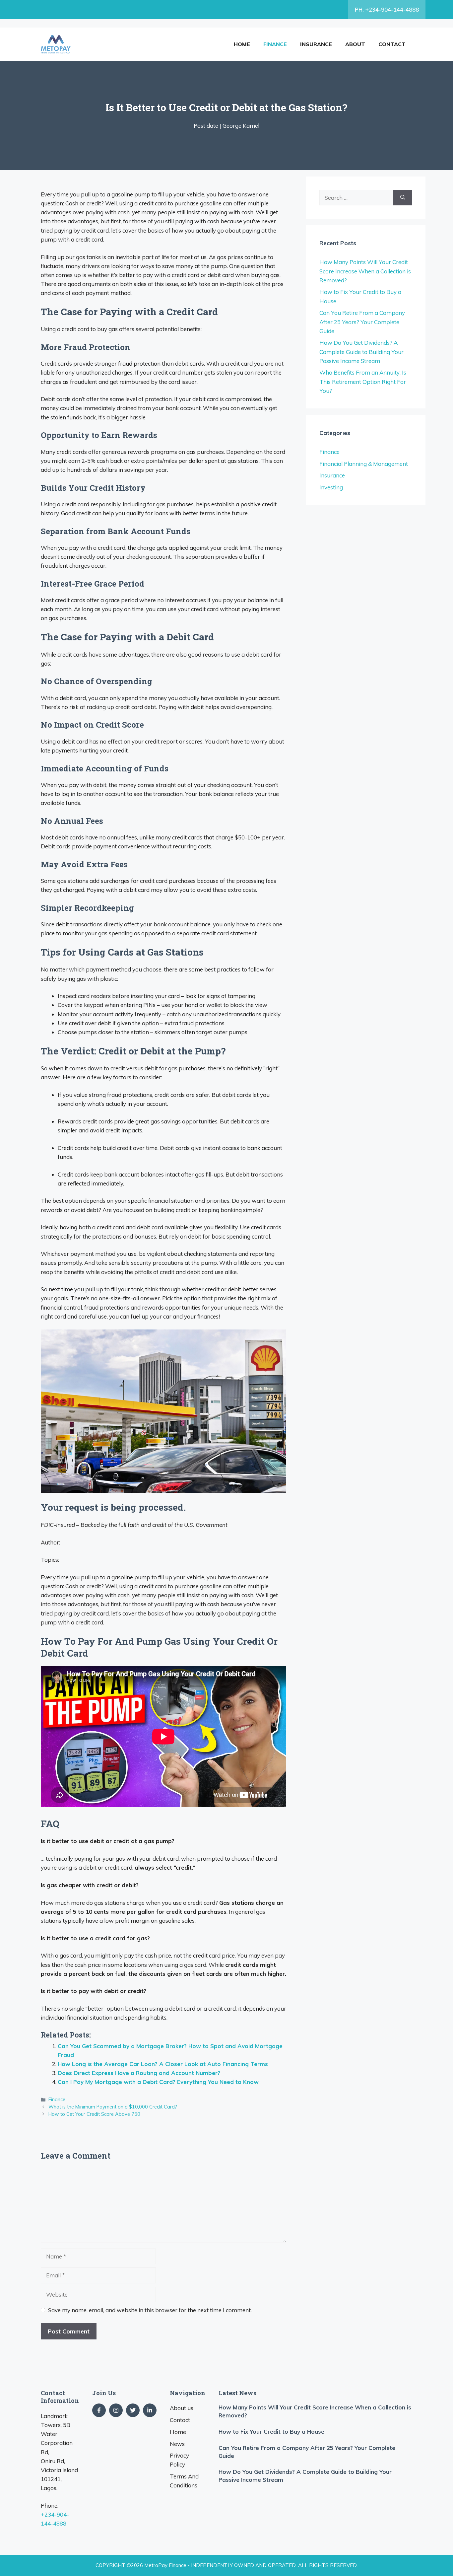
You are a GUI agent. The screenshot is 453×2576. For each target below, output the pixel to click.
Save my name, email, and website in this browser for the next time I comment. (150, 2310)
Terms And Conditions (184, 2481)
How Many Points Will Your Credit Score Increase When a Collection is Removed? (365, 271)
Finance (275, 44)
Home (242, 44)
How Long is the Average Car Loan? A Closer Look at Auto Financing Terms (163, 2064)
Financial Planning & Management (364, 464)
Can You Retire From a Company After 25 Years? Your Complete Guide (362, 322)
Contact (392, 44)
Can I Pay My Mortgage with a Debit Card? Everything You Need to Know (158, 2082)
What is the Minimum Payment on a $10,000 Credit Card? (113, 2107)
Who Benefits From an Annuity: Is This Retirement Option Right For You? (363, 381)
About (355, 44)
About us (182, 2408)
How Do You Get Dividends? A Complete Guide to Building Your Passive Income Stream (361, 352)
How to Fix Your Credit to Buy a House (271, 2432)
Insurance (316, 44)
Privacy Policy (179, 2460)
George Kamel (241, 126)
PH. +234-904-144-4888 (387, 9)
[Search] (403, 198)
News (177, 2444)
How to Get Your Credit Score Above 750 (94, 2114)
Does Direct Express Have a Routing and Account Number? (139, 2073)
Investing (331, 487)
